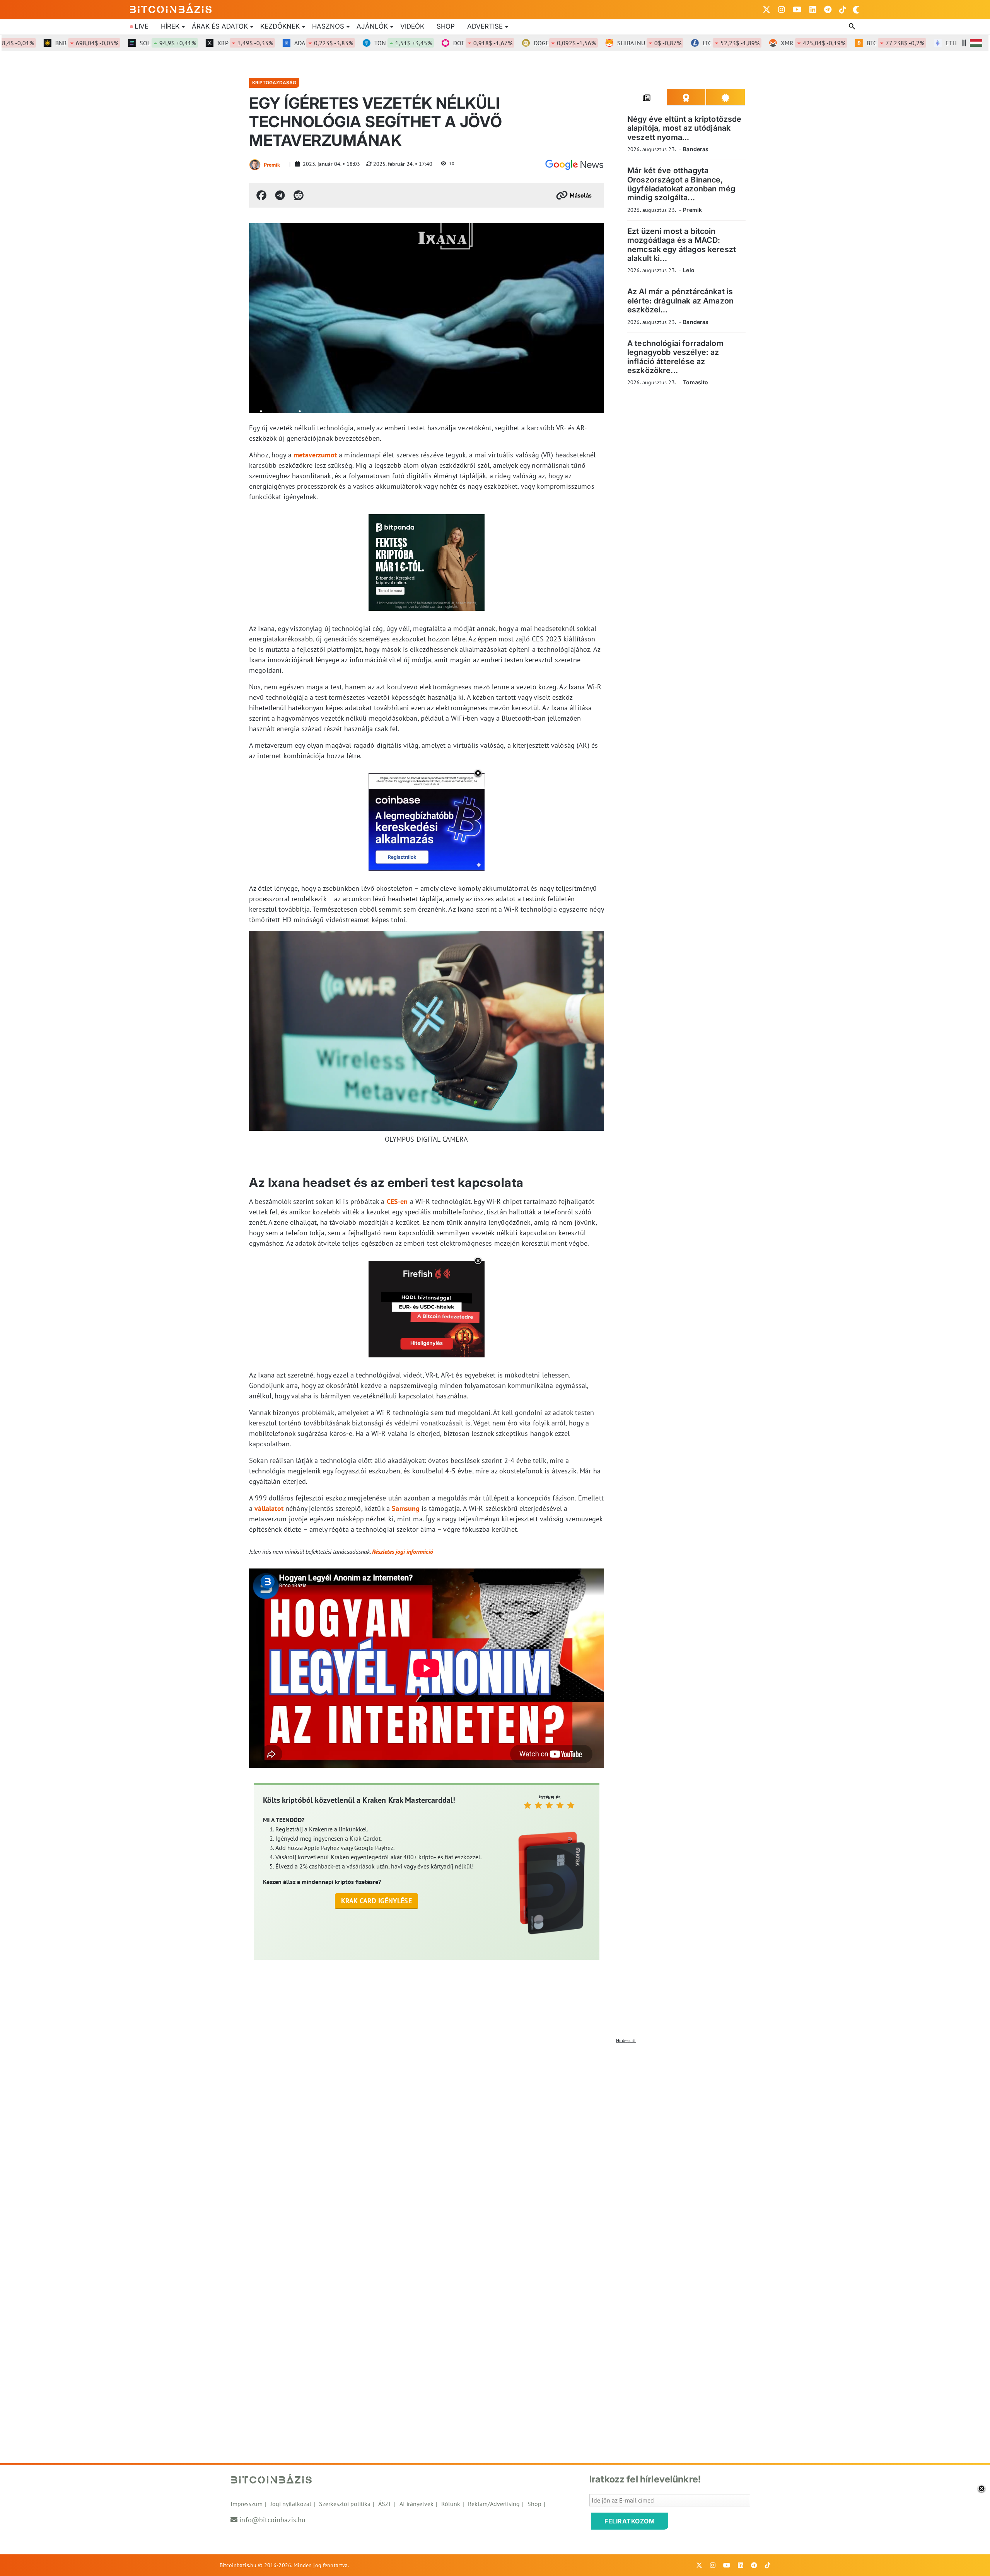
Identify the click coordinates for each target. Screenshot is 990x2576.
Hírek (170, 26)
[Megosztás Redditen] (299, 195)
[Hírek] (574, 165)
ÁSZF (385, 2504)
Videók (412, 26)
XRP (199, 43)
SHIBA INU (603, 43)
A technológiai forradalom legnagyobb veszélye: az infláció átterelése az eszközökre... (675, 357)
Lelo (689, 270)
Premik (272, 165)
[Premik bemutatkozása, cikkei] (255, 165)
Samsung (406, 1508)
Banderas (696, 149)
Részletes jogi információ (403, 1551)
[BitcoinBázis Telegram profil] (828, 10)
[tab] (647, 97)
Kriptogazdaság (274, 83)
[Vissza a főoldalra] (171, 8)
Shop (446, 26)
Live (142, 26)
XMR (767, 43)
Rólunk (451, 2504)
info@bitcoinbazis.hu (272, 2520)
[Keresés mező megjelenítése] (853, 27)
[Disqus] (495, 2144)
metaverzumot (315, 455)
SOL (121, 43)
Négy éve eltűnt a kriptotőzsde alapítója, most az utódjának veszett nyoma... (684, 128)
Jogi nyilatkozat (291, 2504)
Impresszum (247, 2504)
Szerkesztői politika (345, 2504)
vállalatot (269, 1508)
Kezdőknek (280, 26)
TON (357, 43)
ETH (931, 43)
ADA (277, 43)
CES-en (397, 1201)
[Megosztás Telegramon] (280, 195)
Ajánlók (372, 26)
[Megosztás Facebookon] (261, 195)
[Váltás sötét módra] (856, 10)
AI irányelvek (416, 2504)
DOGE (518, 43)
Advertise (485, 26)
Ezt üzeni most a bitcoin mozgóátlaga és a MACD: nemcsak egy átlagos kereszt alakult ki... (682, 245)
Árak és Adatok (220, 26)
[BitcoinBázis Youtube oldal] (797, 10)
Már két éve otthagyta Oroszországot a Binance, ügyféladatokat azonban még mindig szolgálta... (681, 184)
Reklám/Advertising (494, 2504)
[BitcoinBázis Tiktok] (843, 10)
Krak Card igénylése (376, 1901)
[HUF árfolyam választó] (976, 43)
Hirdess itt (626, 2040)
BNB (40, 43)
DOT (436, 43)
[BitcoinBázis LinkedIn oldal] (813, 10)
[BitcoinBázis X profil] (766, 10)
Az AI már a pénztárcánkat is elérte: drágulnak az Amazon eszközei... (680, 301)
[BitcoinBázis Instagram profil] (782, 10)
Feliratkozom (630, 2521)
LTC (685, 43)
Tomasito (696, 382)
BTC (849, 43)
